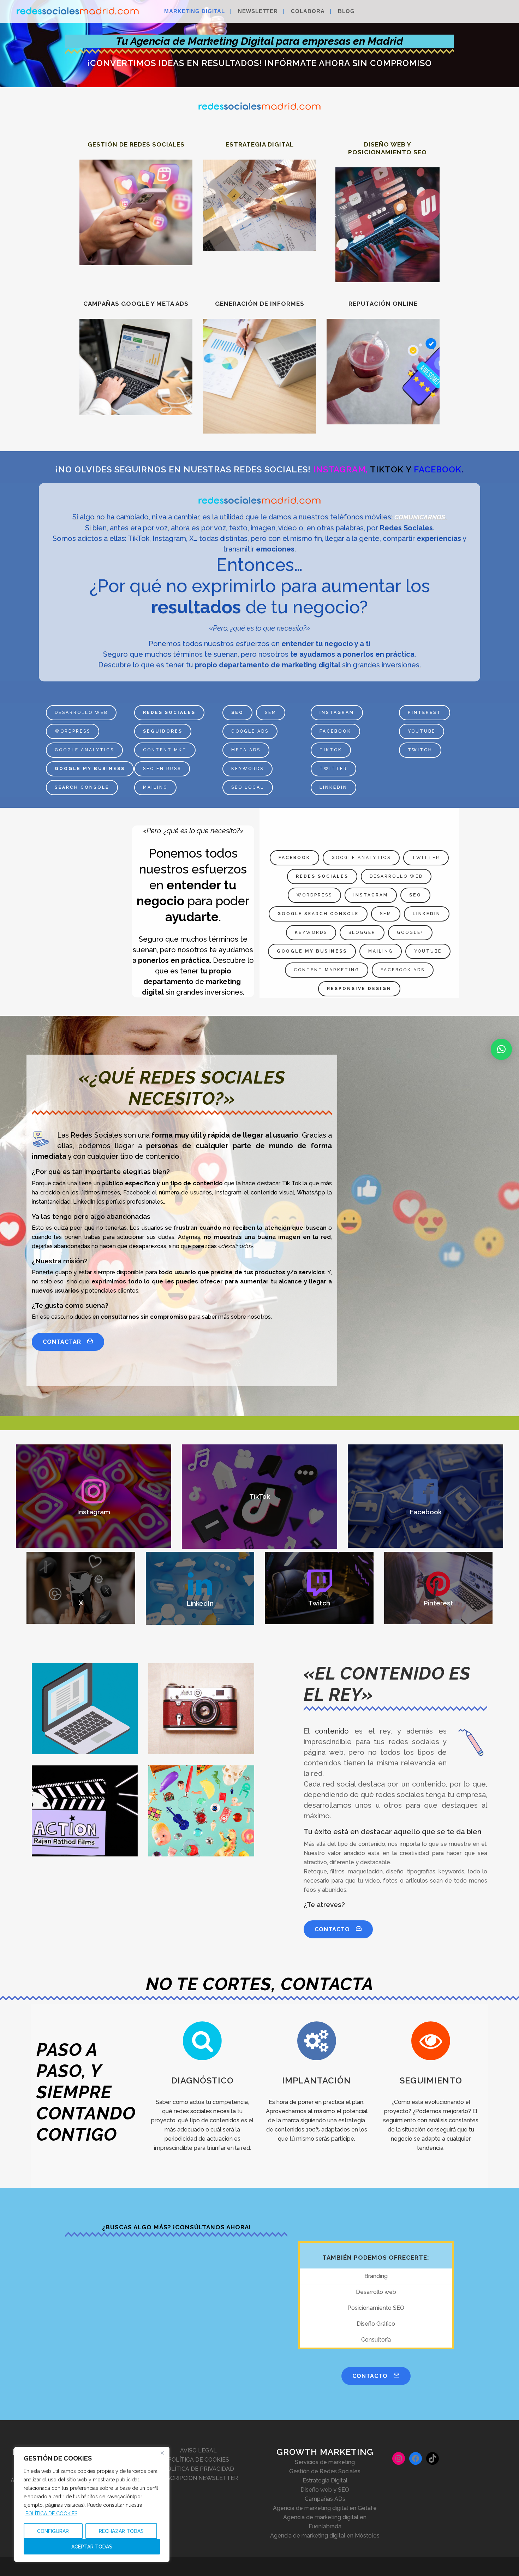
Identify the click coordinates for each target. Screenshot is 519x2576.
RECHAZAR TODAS (121, 2531)
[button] (501, 1049)
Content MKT (165, 750)
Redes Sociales (169, 712)
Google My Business (90, 769)
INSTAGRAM (339, 469)
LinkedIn (333, 787)
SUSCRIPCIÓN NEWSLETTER (198, 2478)
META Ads (246, 750)
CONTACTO (332, 1929)
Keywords (247, 769)
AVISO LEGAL (198, 2450)
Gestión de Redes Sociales (325, 2471)
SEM (271, 712)
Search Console (82, 787)
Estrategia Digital (325, 2480)
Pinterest (425, 712)
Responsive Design (359, 989)
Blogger (362, 932)
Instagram (337, 712)
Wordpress (73, 731)
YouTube (422, 731)
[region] (92, 2504)
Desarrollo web (81, 712)
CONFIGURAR (53, 2531)
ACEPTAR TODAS (92, 2547)
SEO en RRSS (162, 769)
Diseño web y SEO (325, 2490)
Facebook (335, 731)
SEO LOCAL (248, 787)
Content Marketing (327, 970)
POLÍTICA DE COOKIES (51, 2514)
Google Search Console (318, 914)
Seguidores (163, 731)
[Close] (162, 2453)
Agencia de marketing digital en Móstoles (325, 2536)
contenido (332, 1731)
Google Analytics (84, 750)
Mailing (155, 787)
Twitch (420, 750)
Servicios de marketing (325, 2462)
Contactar (62, 1342)
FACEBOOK (438, 469)
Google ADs (250, 731)
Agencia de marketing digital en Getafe (325, 2508)
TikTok (331, 750)
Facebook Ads (403, 970)
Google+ (410, 932)
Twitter (333, 769)
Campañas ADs (325, 2499)
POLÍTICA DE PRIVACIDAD (199, 2469)
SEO (237, 712)
